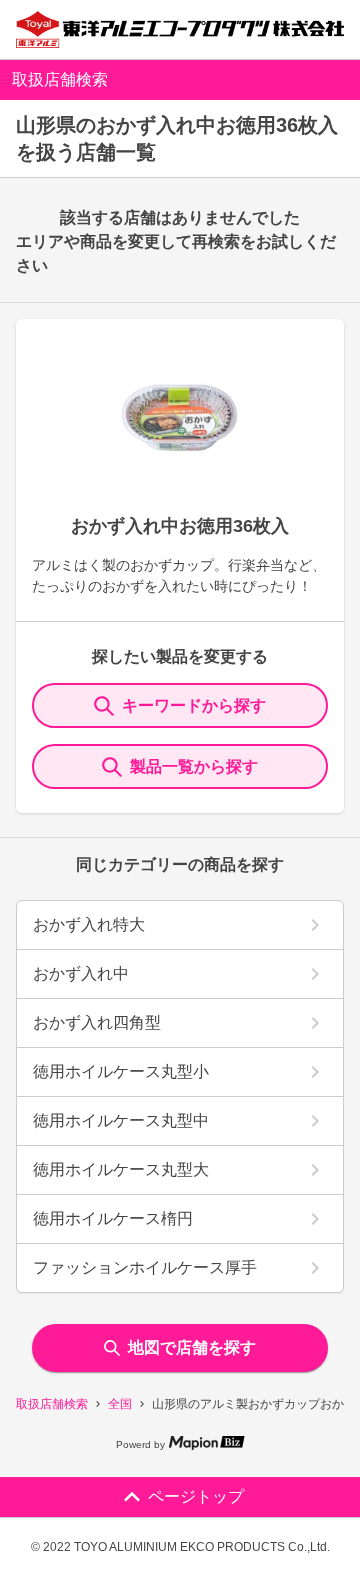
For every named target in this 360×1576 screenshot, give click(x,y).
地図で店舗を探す (192, 1347)
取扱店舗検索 (52, 1404)
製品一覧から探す (194, 766)
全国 (120, 1404)
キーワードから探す (194, 705)
